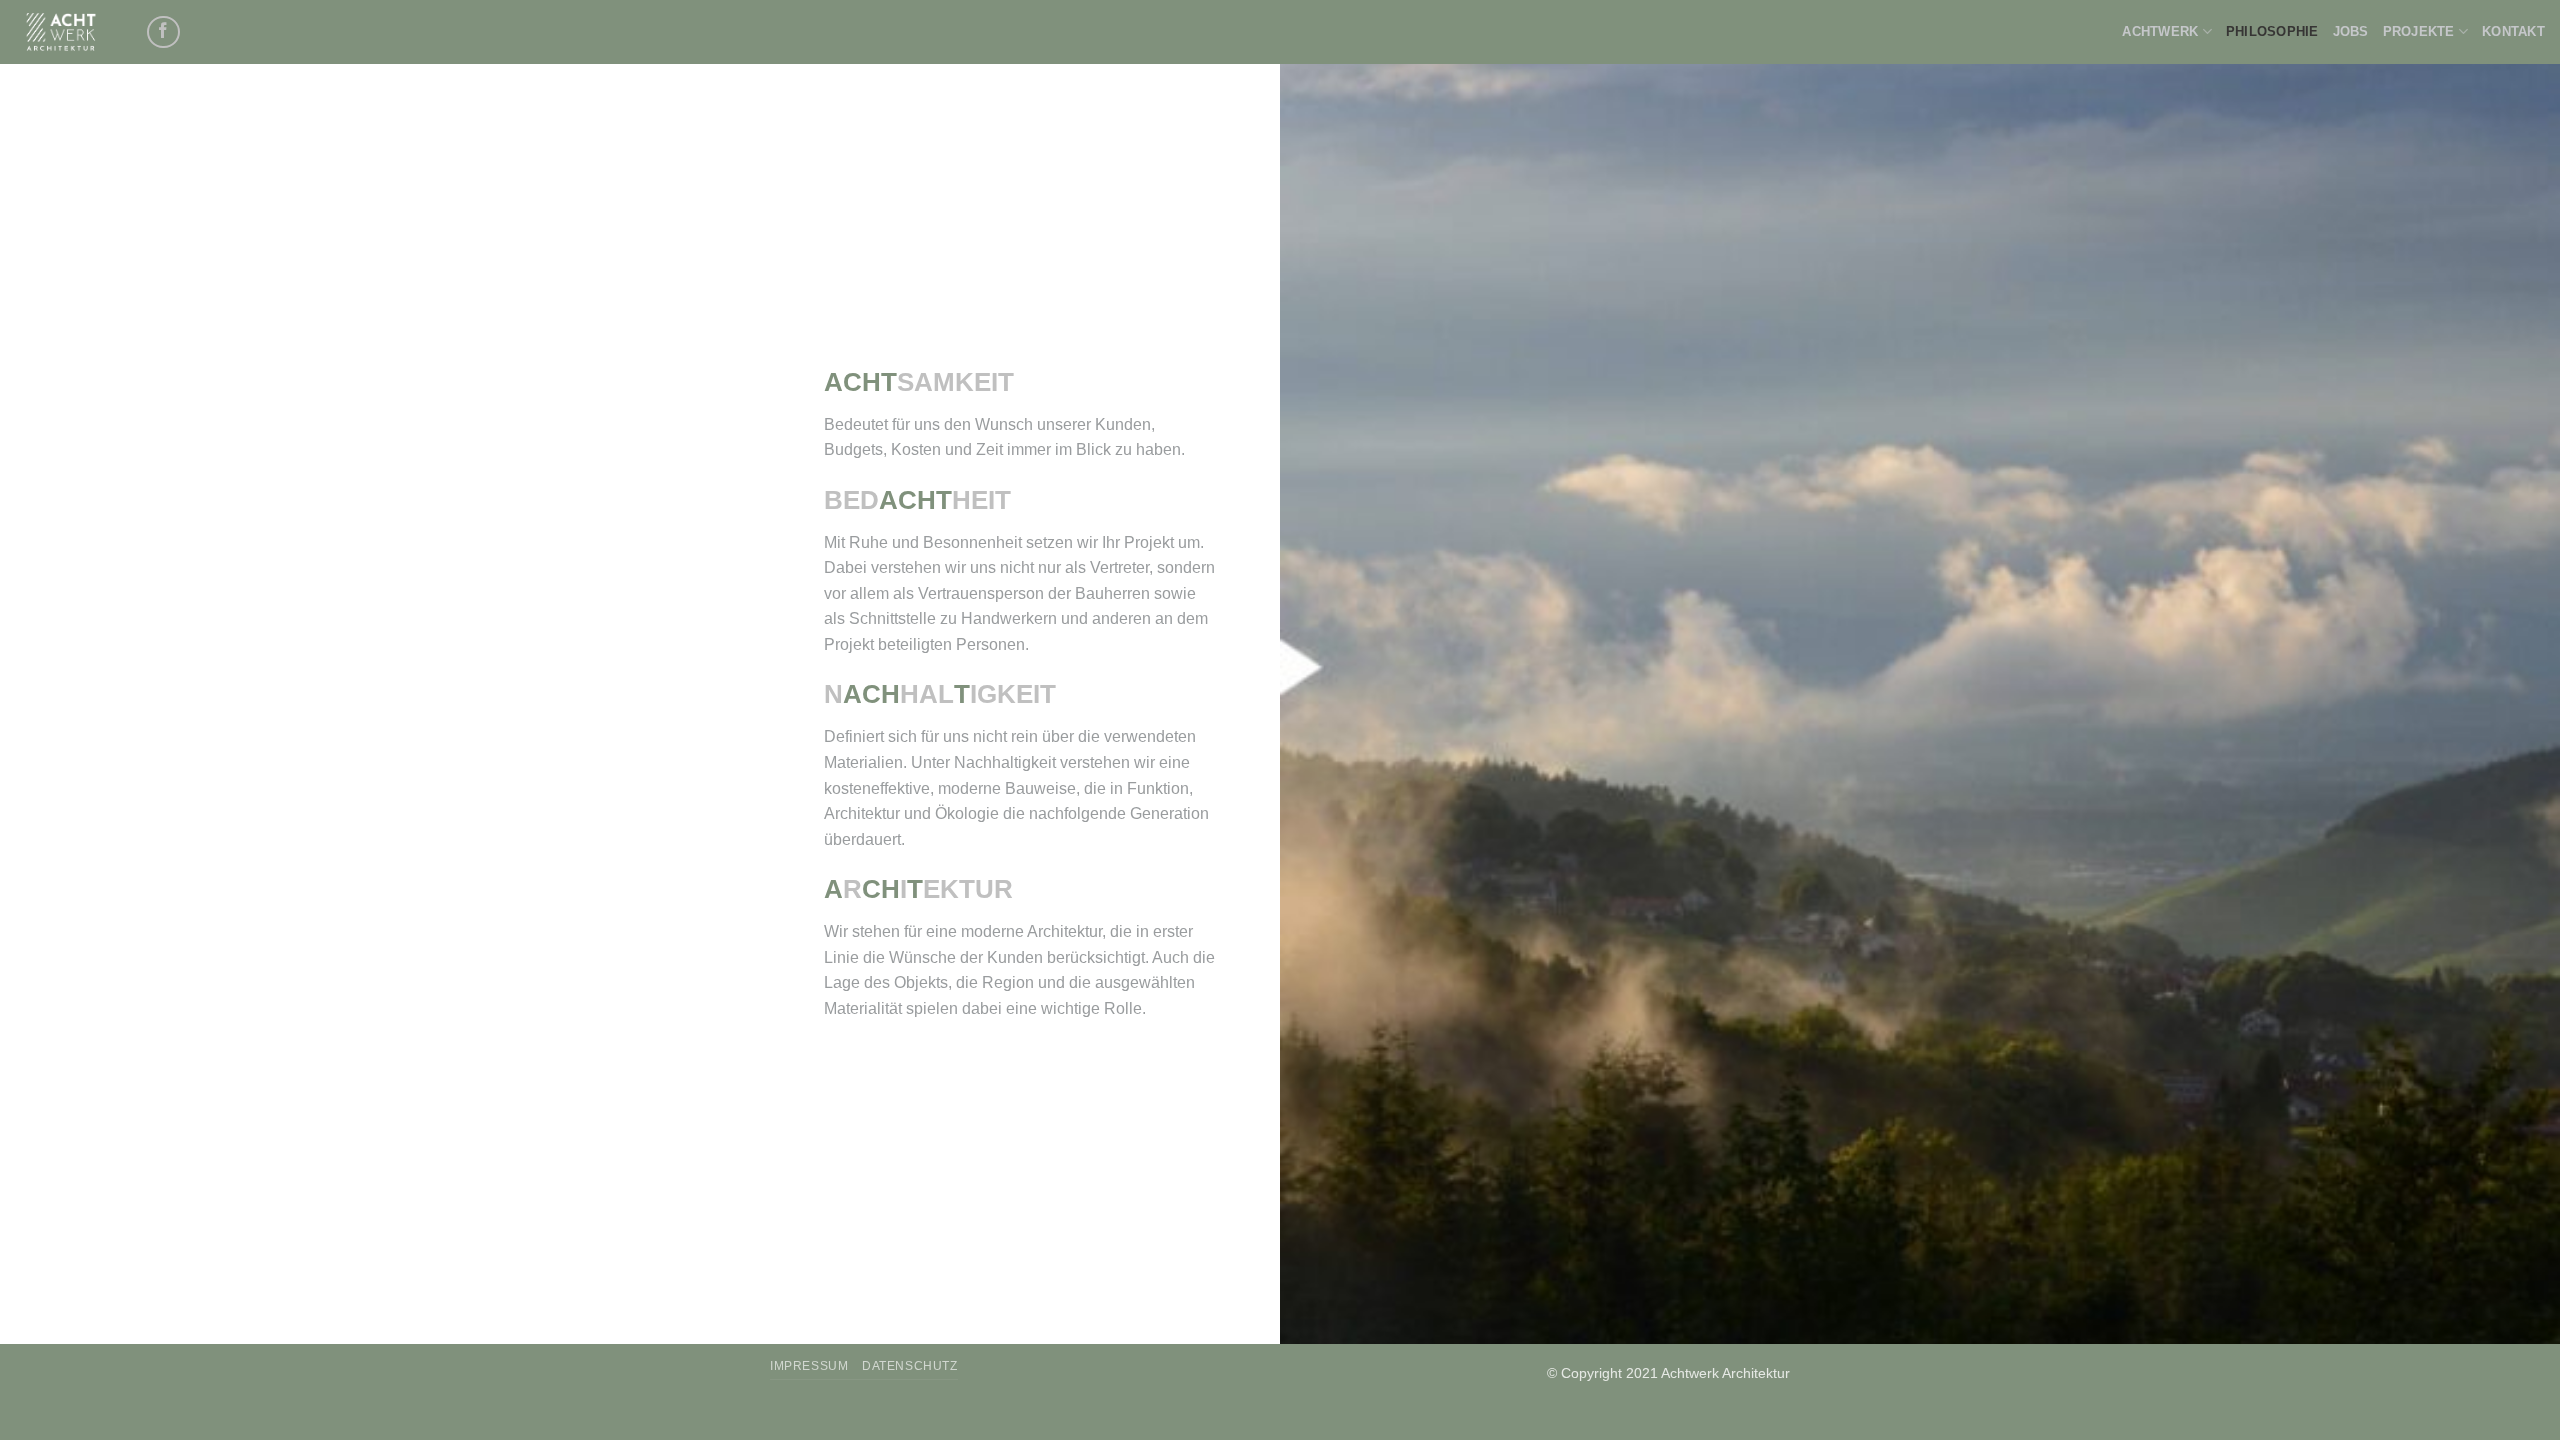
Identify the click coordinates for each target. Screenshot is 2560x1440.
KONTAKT (2513, 31)
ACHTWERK (2160, 31)
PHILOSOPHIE (2272, 31)
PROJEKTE (2419, 31)
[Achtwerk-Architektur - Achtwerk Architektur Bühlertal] (65, 32)
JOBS (2351, 31)
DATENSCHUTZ (910, 1366)
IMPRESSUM (809, 1366)
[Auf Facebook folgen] (163, 32)
